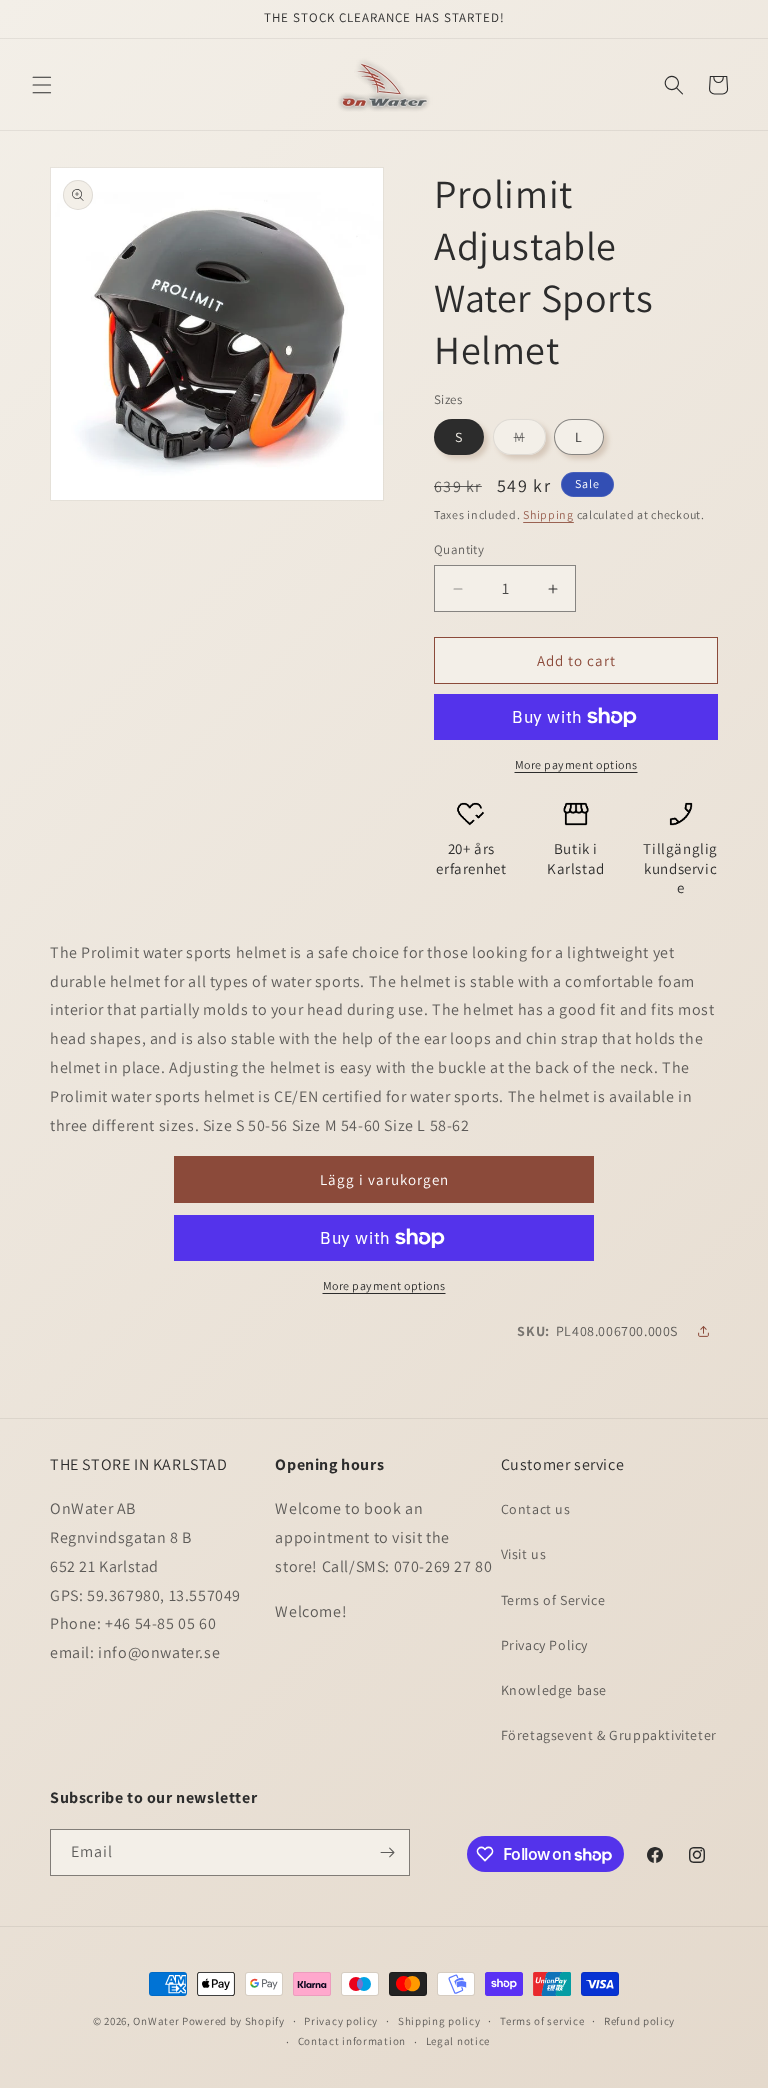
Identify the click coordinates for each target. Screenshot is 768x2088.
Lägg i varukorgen (384, 1179)
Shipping (548, 514)
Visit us (524, 1554)
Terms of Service (553, 1600)
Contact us (536, 1509)
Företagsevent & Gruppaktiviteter (609, 1735)
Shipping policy (439, 2021)
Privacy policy (341, 2021)
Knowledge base (554, 1690)
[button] (42, 85)
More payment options (576, 764)
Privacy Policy (544, 1645)
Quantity (459, 549)
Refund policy (639, 2021)
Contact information (352, 2041)
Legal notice (458, 2041)
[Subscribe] (387, 1852)
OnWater (156, 2021)
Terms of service (542, 2021)
